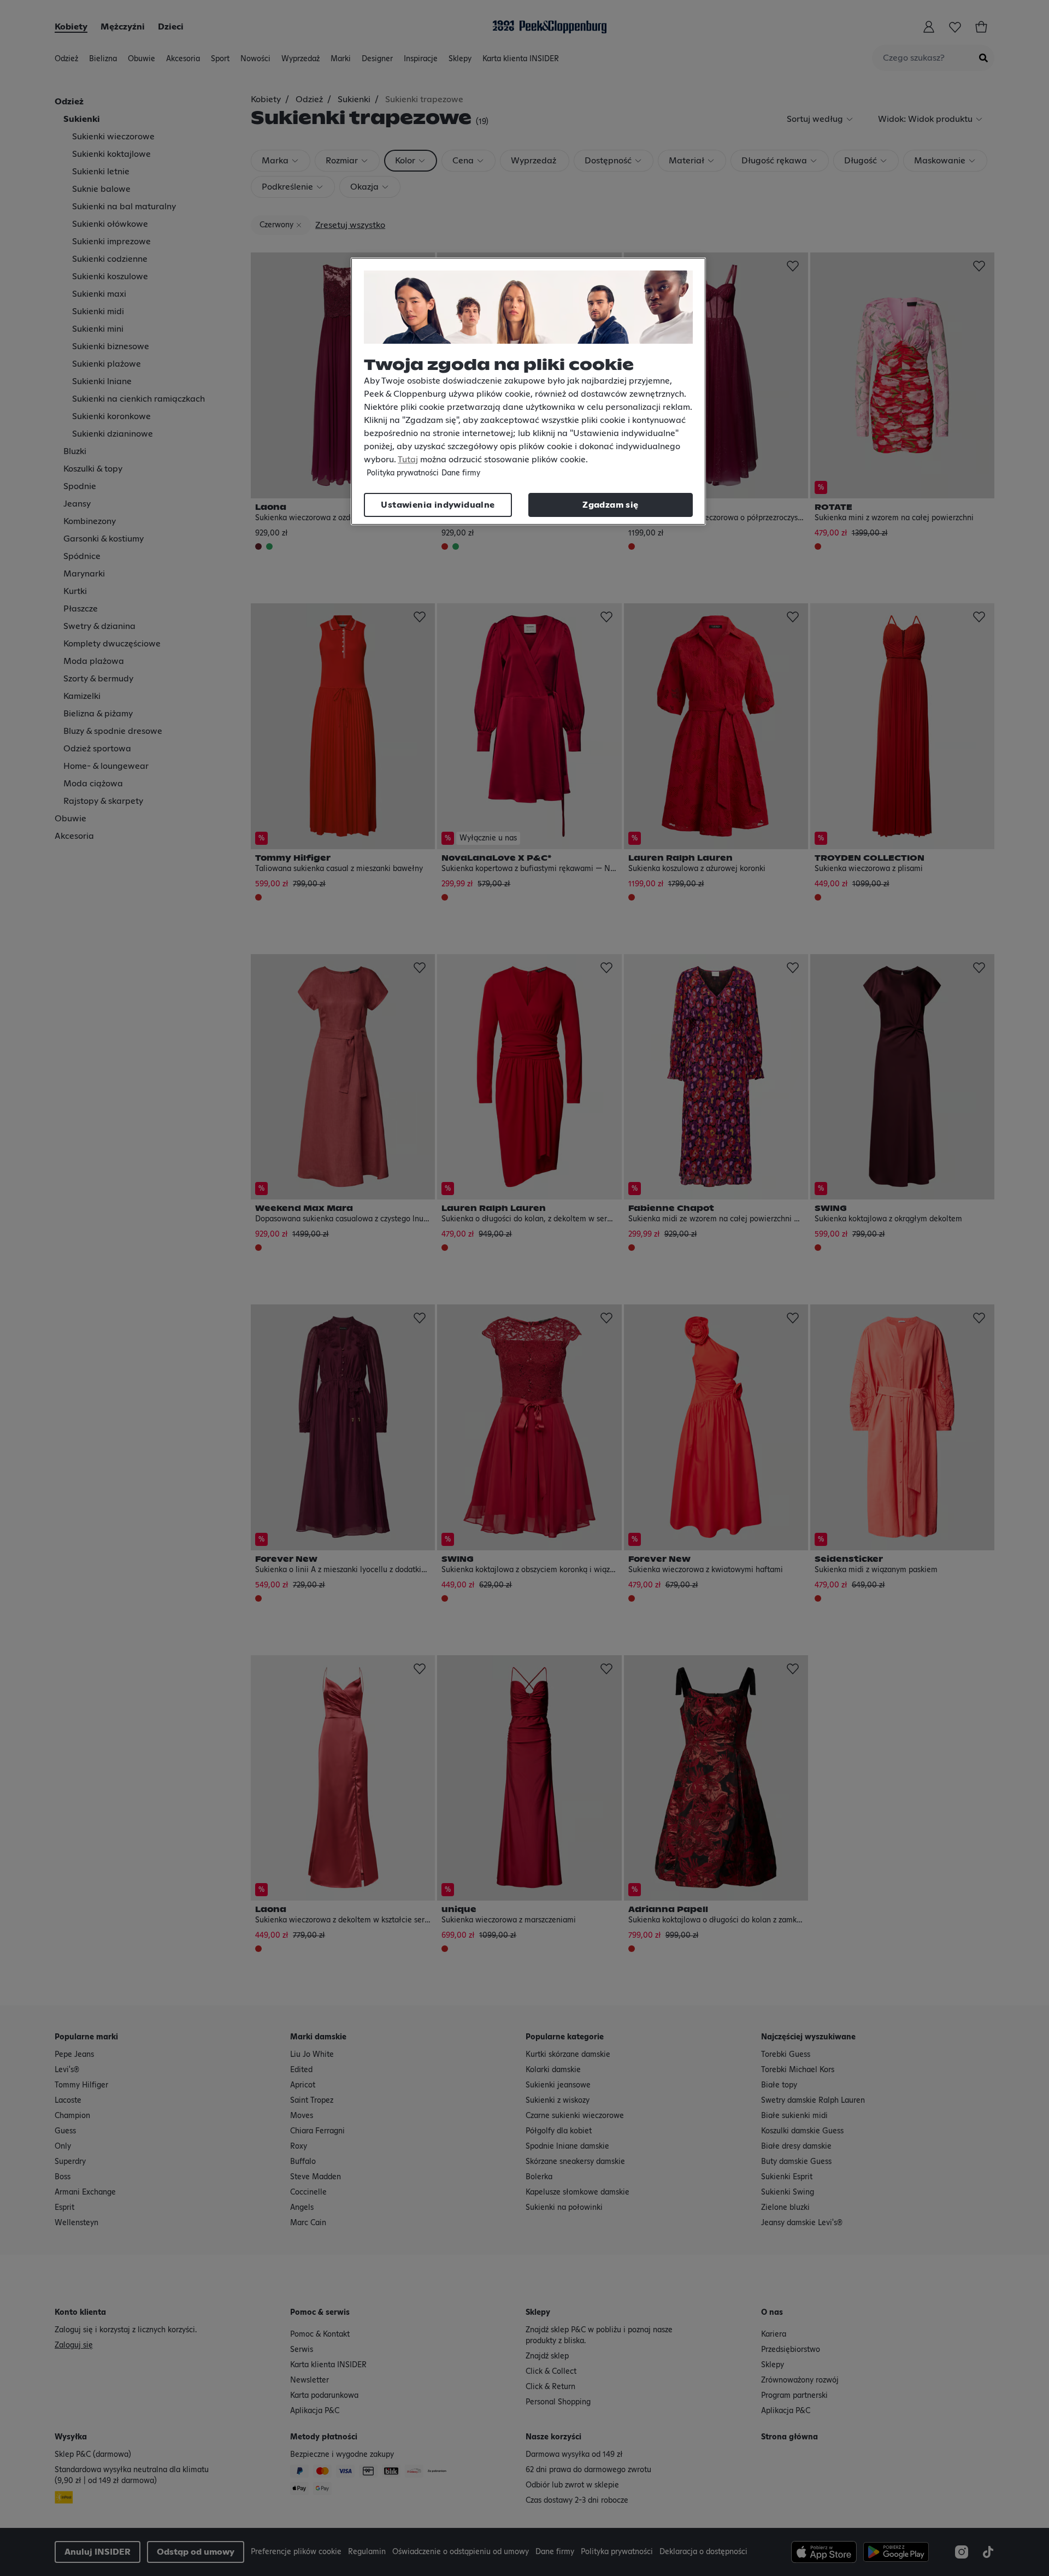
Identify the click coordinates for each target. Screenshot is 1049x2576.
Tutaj (408, 460)
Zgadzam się (610, 505)
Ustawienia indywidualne (438, 505)
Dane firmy (461, 473)
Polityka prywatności (403, 473)
